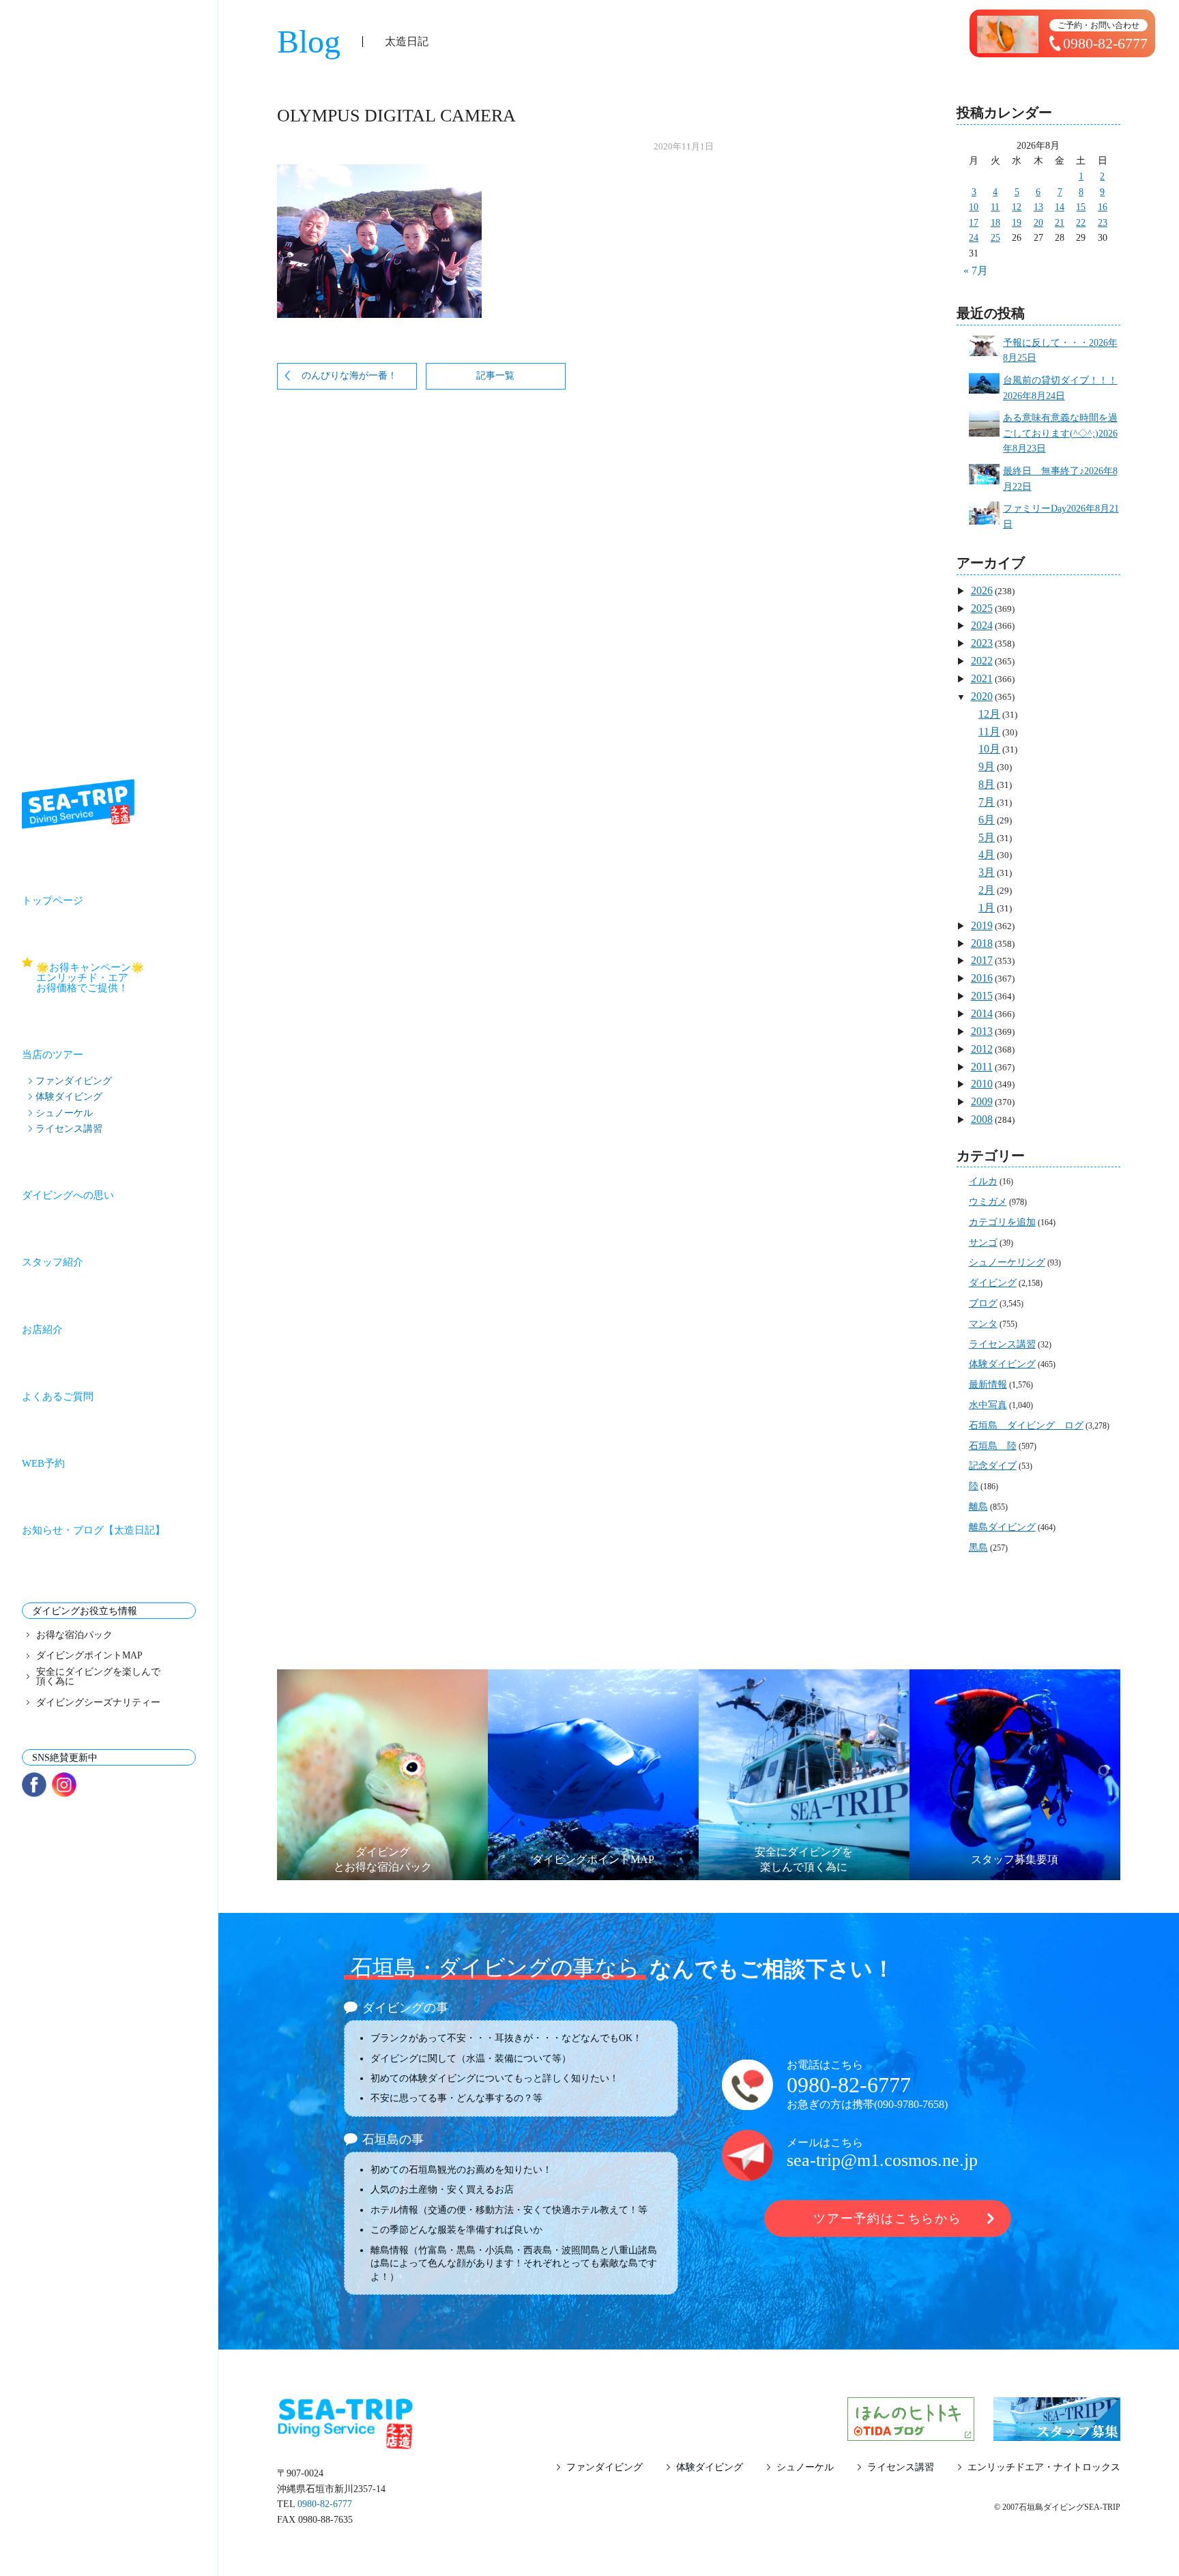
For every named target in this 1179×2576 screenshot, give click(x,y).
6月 (987, 820)
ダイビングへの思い (68, 1195)
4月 (987, 854)
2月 (987, 890)
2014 (982, 1013)
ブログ (983, 1303)
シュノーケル (64, 1113)
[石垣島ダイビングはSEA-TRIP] (78, 804)
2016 (982, 978)
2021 (982, 678)
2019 (982, 925)
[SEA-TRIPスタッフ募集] (1057, 2432)
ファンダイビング (74, 1081)
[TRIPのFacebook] (34, 1785)
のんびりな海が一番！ (349, 376)
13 (1038, 207)
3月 (987, 872)
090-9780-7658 (911, 2104)
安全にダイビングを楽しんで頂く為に (98, 1677)
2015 (982, 996)
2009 (982, 1101)
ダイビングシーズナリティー (98, 1703)
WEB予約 (43, 1463)
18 (995, 223)
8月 (987, 784)
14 (1060, 207)
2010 (982, 1084)
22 (1081, 223)
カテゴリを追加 (1002, 1222)
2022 (982, 661)
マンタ (983, 1324)
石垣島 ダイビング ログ (1026, 1425)
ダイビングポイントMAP (89, 1656)
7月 (987, 802)
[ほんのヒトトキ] (911, 2432)
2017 (982, 960)
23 (1103, 223)
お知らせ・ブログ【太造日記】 (93, 1530)
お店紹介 (42, 1330)
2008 (982, 1119)
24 (974, 238)
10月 (989, 749)
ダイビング (993, 1283)
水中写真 (988, 1405)
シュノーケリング (1007, 1262)
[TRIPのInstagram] (64, 1785)
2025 (982, 608)
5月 (987, 837)
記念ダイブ (993, 1466)
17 (974, 223)
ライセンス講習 (69, 1128)
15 (1081, 207)
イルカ (983, 1181)
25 (995, 238)
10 (974, 207)
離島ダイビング (1002, 1527)
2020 (982, 696)
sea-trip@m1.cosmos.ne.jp (882, 2160)
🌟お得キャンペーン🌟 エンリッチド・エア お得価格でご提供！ (116, 978)
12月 (989, 714)
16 (1103, 207)
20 (1038, 223)
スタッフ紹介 (53, 1262)
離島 (978, 1507)
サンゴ (983, 1243)
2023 (982, 643)
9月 (987, 766)
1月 (987, 908)
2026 (982, 590)
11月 (989, 732)
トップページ (53, 901)
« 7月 (976, 270)
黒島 (978, 1548)
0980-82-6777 (849, 2085)
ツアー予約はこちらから (888, 2219)
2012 (982, 1049)
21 (1060, 223)
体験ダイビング (69, 1096)
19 (1017, 223)
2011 (982, 1067)
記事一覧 (495, 376)
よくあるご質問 (58, 1396)
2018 (982, 943)
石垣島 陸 (993, 1446)
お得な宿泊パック (74, 1635)
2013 (982, 1031)
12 (1017, 207)
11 (995, 207)
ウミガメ (988, 1202)
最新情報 (988, 1385)
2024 (982, 625)
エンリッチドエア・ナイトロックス (1044, 2468)
